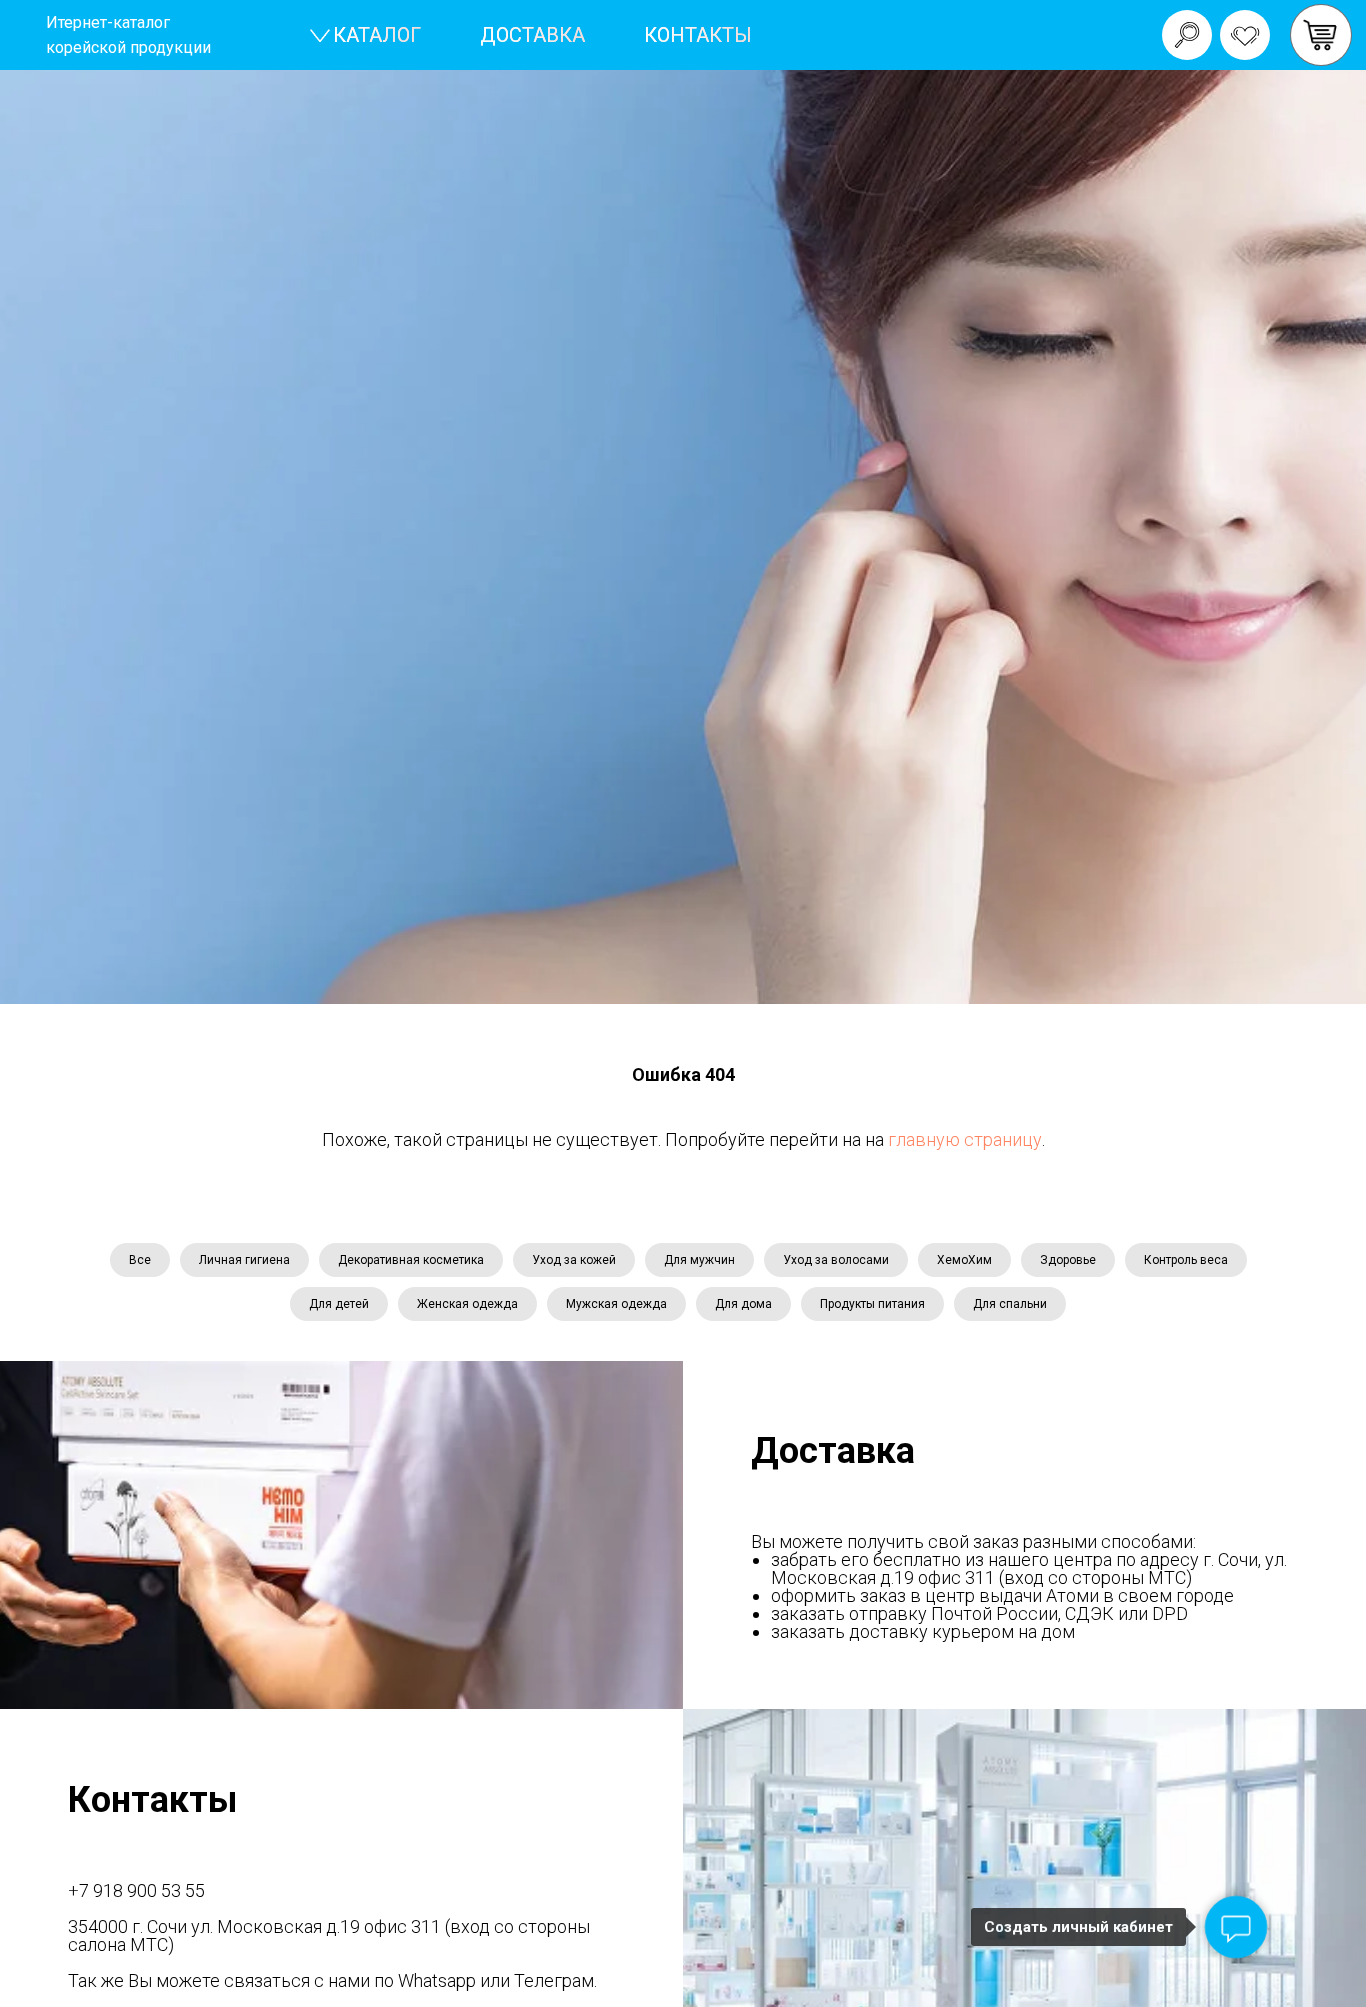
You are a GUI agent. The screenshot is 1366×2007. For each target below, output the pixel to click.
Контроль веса (1186, 1260)
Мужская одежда (616, 1304)
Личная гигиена (244, 1260)
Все (140, 1260)
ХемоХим (964, 1260)
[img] (1321, 35)
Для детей (339, 1304)
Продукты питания (872, 1304)
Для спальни (1010, 1304)
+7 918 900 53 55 (136, 1890)
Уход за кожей (574, 1260)
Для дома (743, 1304)
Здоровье (1068, 1260)
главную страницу (965, 1139)
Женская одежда (467, 1304)
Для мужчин (699, 1260)
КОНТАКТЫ (698, 35)
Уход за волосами (836, 1260)
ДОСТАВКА (532, 35)
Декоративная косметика (411, 1260)
